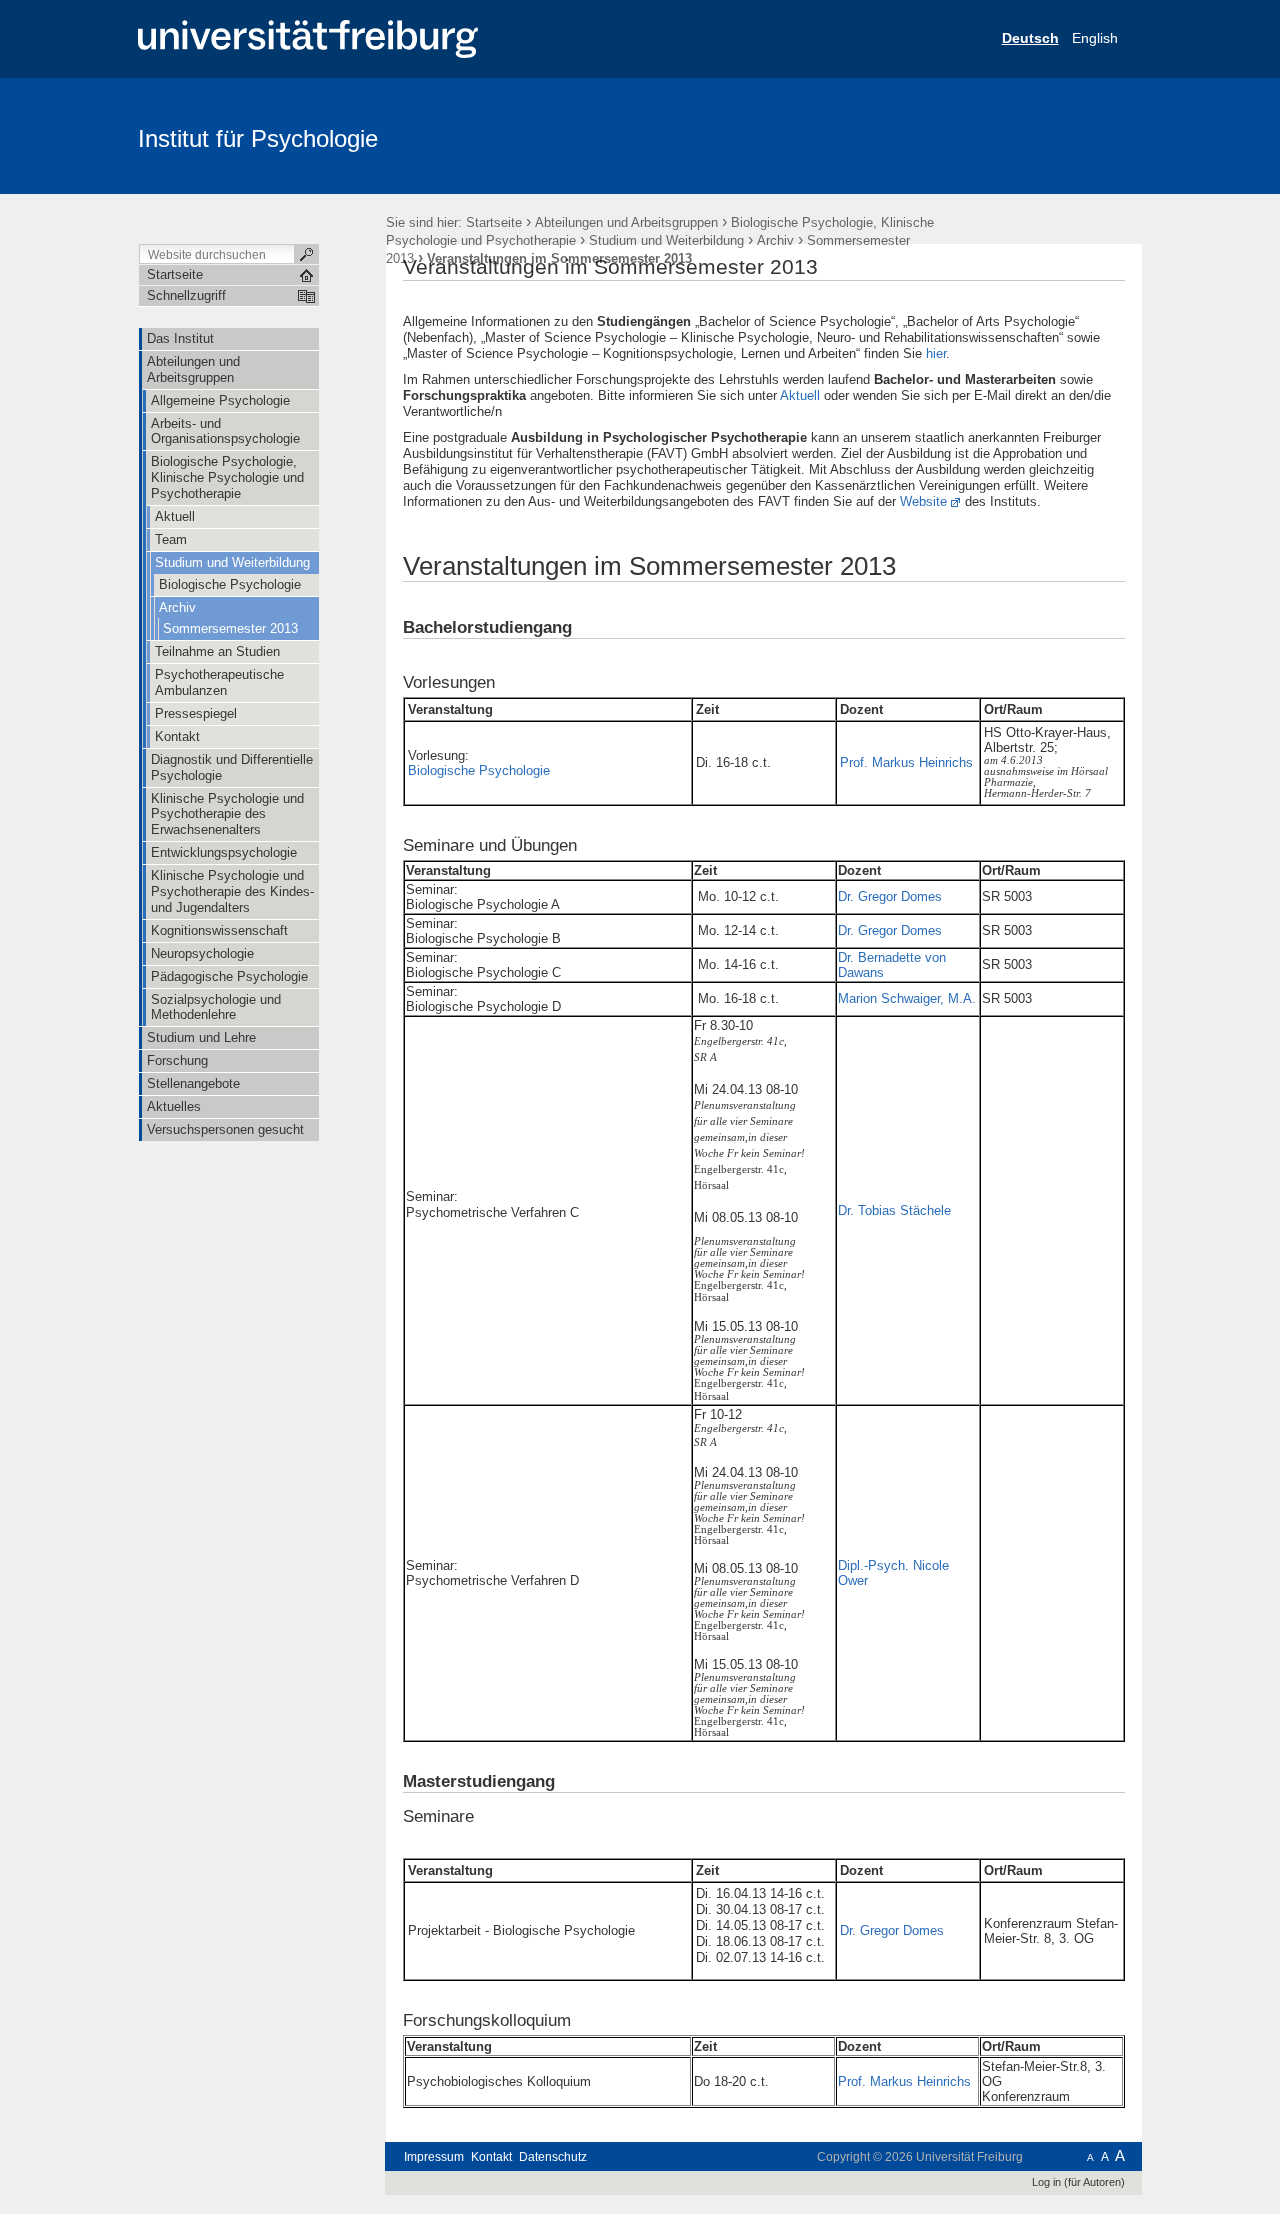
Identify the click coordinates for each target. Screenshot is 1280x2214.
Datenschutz (553, 2157)
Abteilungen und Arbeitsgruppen (626, 222)
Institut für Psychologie (258, 138)
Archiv (775, 240)
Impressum (434, 2157)
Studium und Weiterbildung (666, 240)
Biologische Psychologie (479, 770)
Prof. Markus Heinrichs (906, 762)
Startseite (494, 222)
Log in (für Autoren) (1078, 2182)
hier (936, 353)
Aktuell (800, 395)
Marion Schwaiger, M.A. (907, 998)
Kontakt (491, 2157)
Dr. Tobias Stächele (894, 1210)
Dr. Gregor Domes (890, 896)
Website (923, 501)
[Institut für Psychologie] (1044, 135)
